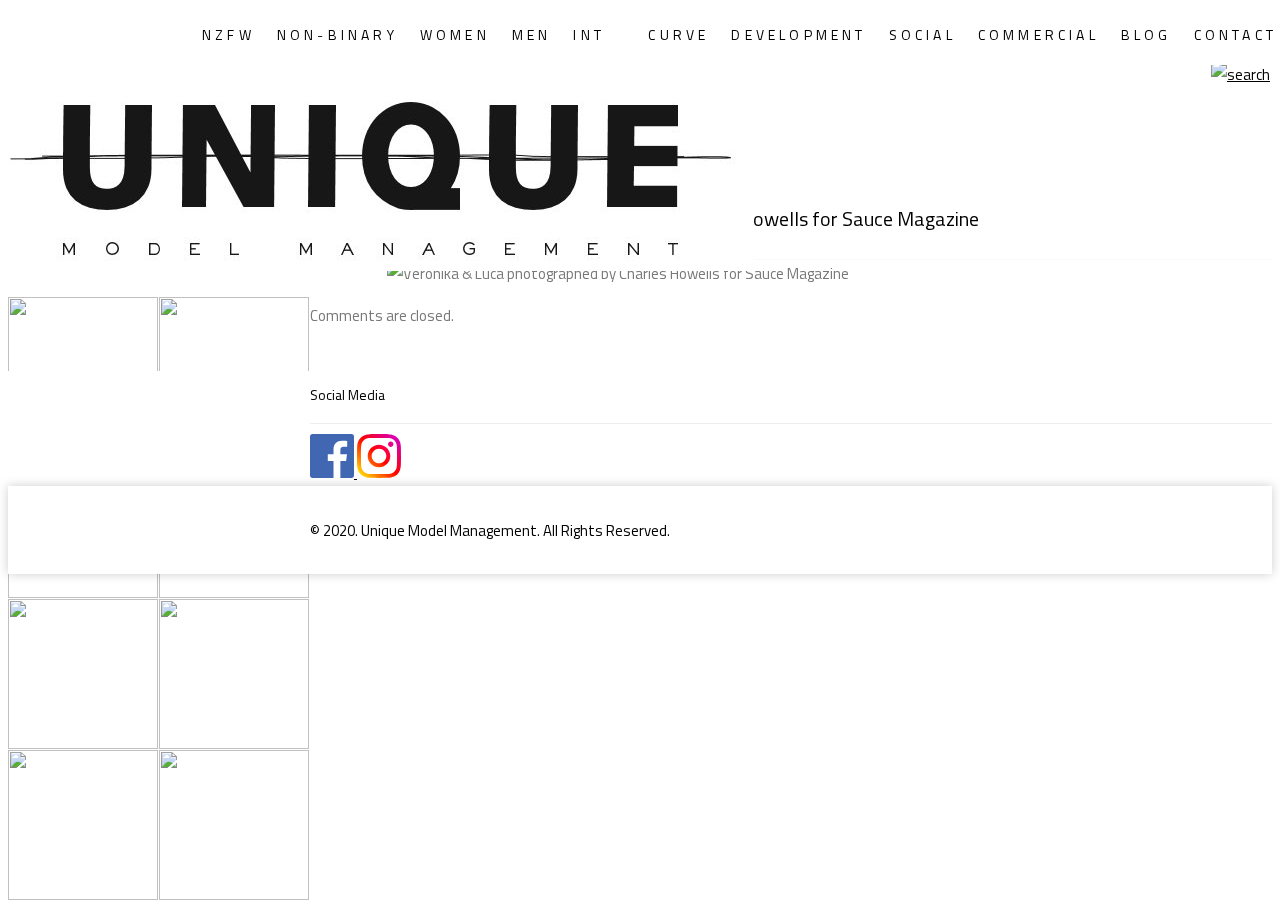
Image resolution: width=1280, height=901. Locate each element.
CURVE (678, 34)
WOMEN (455, 34)
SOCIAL (922, 34)
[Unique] (197, 166)
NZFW (228, 34)
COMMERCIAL (1038, 34)
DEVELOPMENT (798, 34)
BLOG (1146, 34)
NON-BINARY (337, 34)
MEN (532, 34)
